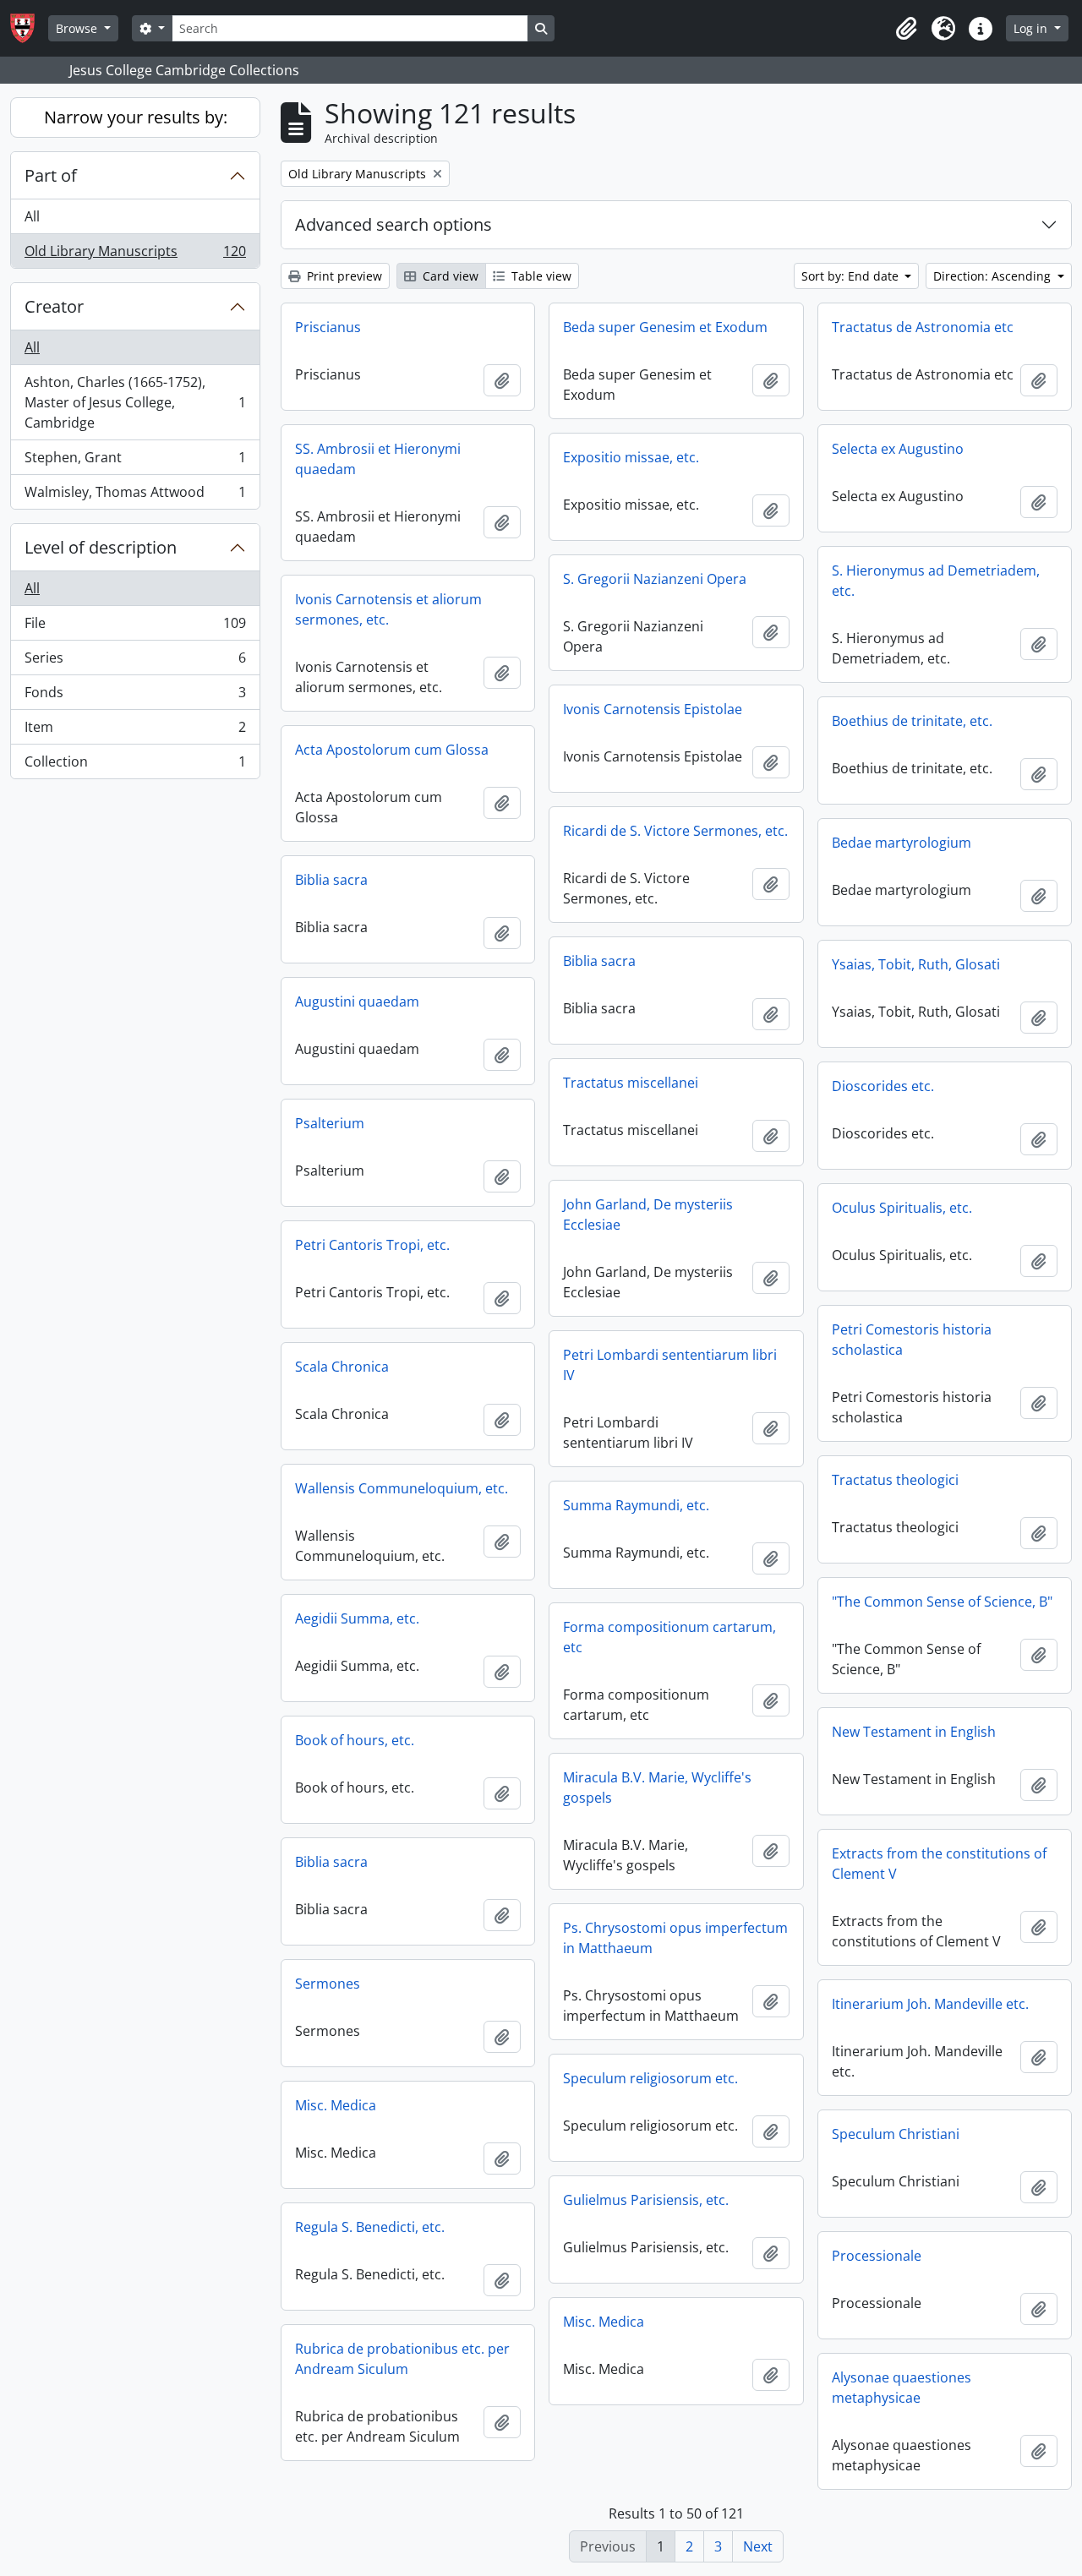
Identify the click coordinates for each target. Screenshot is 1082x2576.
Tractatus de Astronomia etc (923, 327)
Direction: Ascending (994, 276)
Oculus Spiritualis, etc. (902, 1208)
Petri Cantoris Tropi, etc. (372, 1245)
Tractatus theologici (895, 1480)
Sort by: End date (852, 276)
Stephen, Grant (135, 461)
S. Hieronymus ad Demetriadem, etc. (936, 581)
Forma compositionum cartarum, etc (669, 1637)
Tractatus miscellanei (631, 1083)
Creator (54, 306)
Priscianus (328, 327)
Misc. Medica (336, 2105)
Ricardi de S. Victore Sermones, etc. (675, 831)
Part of (51, 175)
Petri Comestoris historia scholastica (912, 1340)
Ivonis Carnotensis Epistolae (653, 709)
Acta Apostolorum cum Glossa (392, 750)
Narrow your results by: (136, 117)
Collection (135, 765)
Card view (449, 276)
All (32, 216)
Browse (78, 28)
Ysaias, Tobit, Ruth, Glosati (916, 964)
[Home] (29, 28)
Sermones (328, 1984)
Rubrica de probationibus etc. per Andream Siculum (402, 2359)
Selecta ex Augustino (898, 449)
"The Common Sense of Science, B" (942, 1602)
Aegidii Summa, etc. (357, 1618)
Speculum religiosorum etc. (650, 2078)
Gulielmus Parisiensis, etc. (646, 2200)
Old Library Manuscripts (135, 255)
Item (135, 731)
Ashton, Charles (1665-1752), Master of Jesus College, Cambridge (135, 402)
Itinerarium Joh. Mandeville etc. (930, 2004)
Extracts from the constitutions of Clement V (939, 1864)
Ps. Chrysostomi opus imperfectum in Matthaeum (675, 1938)
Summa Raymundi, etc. (636, 1505)
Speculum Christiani (896, 2134)
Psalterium (330, 1123)
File (135, 627)
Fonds (135, 696)
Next (758, 2546)
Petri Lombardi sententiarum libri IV (670, 1365)
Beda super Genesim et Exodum (665, 327)
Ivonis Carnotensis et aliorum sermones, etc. (388, 609)
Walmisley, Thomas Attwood (135, 496)
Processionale (877, 2256)
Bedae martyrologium (902, 843)
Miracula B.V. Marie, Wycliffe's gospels (657, 1787)
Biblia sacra (331, 880)
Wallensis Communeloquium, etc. (402, 1488)
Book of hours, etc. (355, 1740)
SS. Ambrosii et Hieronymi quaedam (378, 459)
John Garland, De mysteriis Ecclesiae (648, 1214)
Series (135, 662)
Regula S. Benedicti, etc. (370, 2227)
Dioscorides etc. (883, 1086)
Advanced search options (393, 224)
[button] (906, 29)
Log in (1032, 28)
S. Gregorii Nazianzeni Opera (655, 579)
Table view (540, 276)
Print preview (343, 276)
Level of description (101, 547)
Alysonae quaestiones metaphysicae (902, 2388)
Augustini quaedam (357, 1001)
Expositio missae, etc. (631, 457)
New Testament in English (914, 1732)
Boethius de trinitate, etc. (912, 721)
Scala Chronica (342, 1367)
